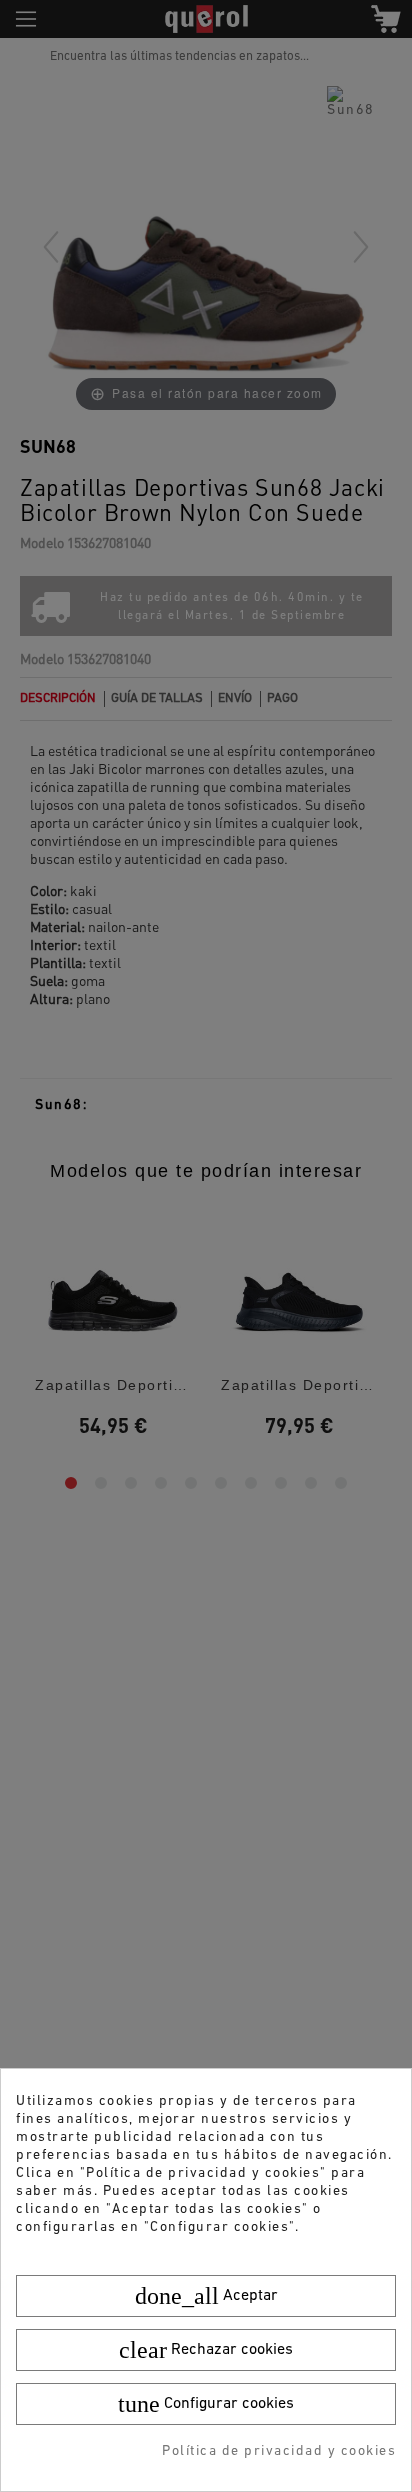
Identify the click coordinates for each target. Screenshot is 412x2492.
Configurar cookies (206, 2404)
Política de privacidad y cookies (279, 2451)
